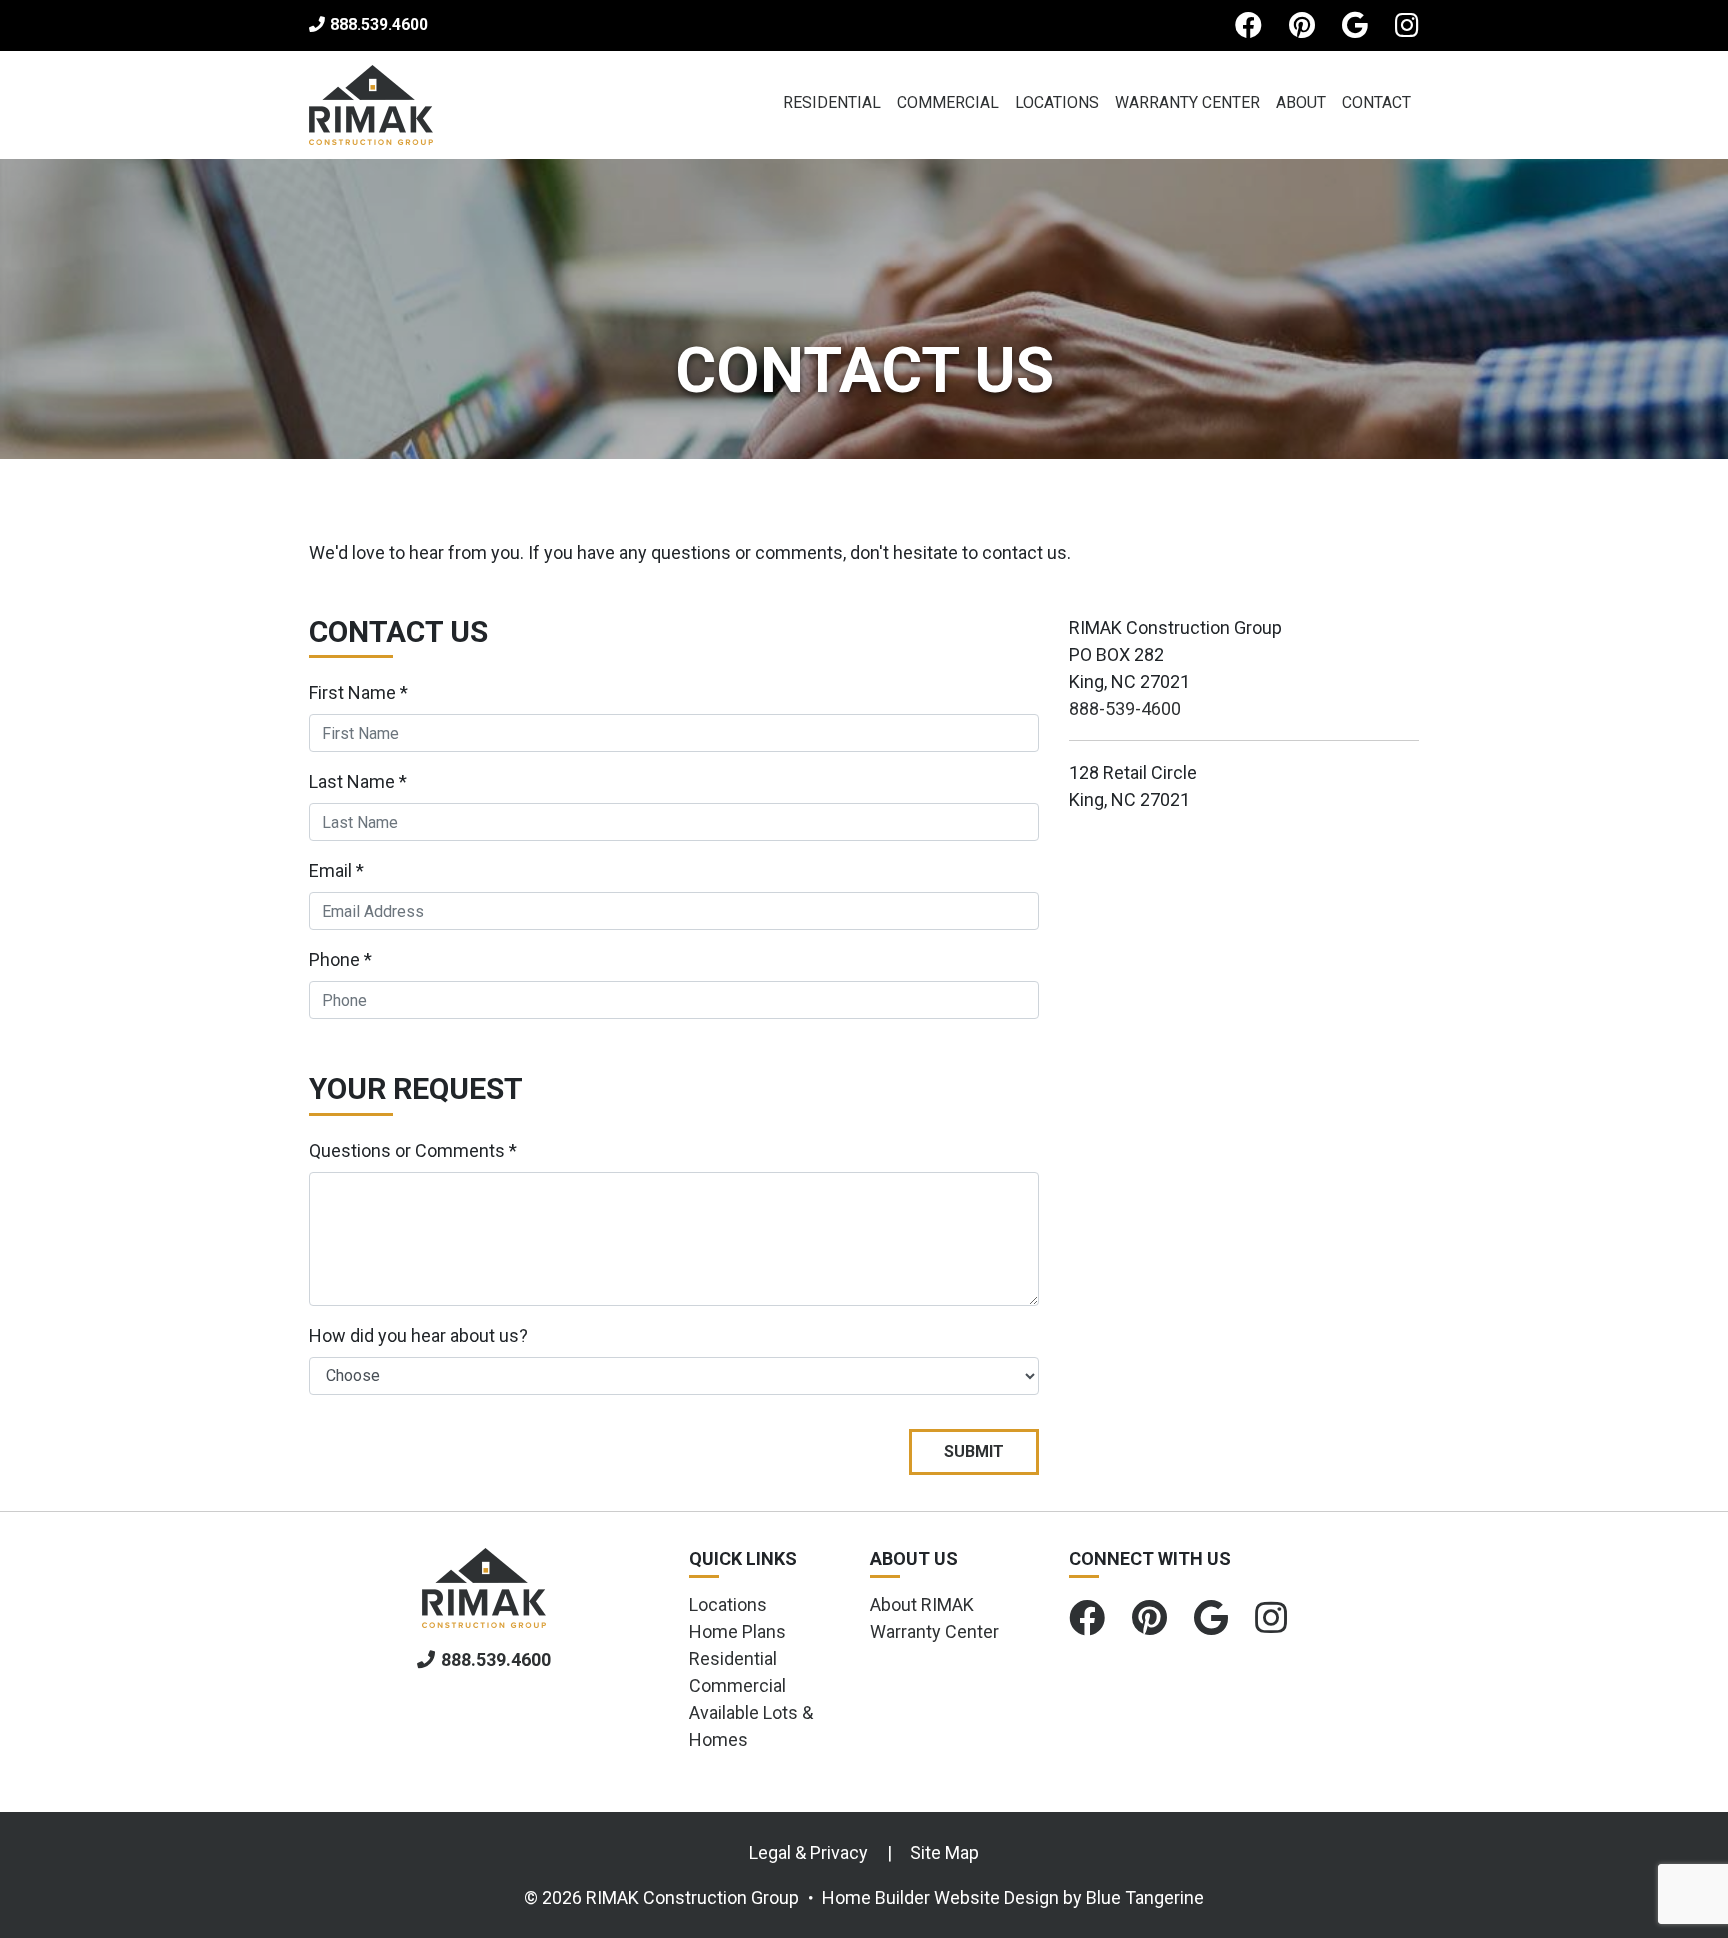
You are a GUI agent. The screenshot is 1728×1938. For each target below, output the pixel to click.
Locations (1057, 102)
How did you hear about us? (418, 1335)
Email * (336, 870)
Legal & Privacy (808, 1852)
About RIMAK (922, 1604)
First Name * (358, 692)
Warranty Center (1187, 102)
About (1301, 102)
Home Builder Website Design (940, 1897)
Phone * (340, 959)
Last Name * (358, 781)
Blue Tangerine (1145, 1897)
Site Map (944, 1852)
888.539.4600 (379, 24)
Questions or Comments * (413, 1150)
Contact (1376, 102)
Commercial (948, 102)
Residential (832, 102)
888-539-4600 (1125, 708)
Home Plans (737, 1631)
